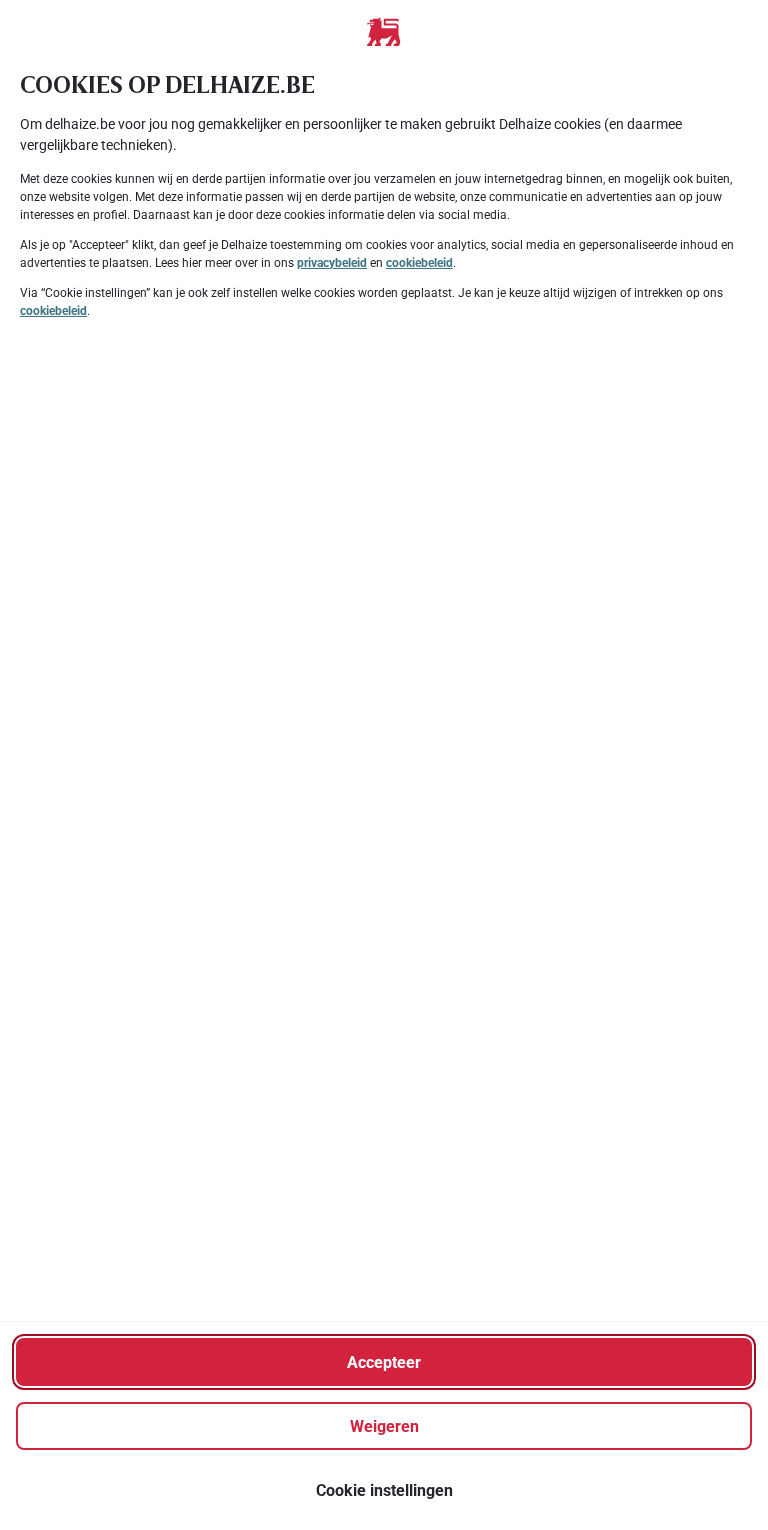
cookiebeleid (419, 263)
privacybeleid (332, 263)
